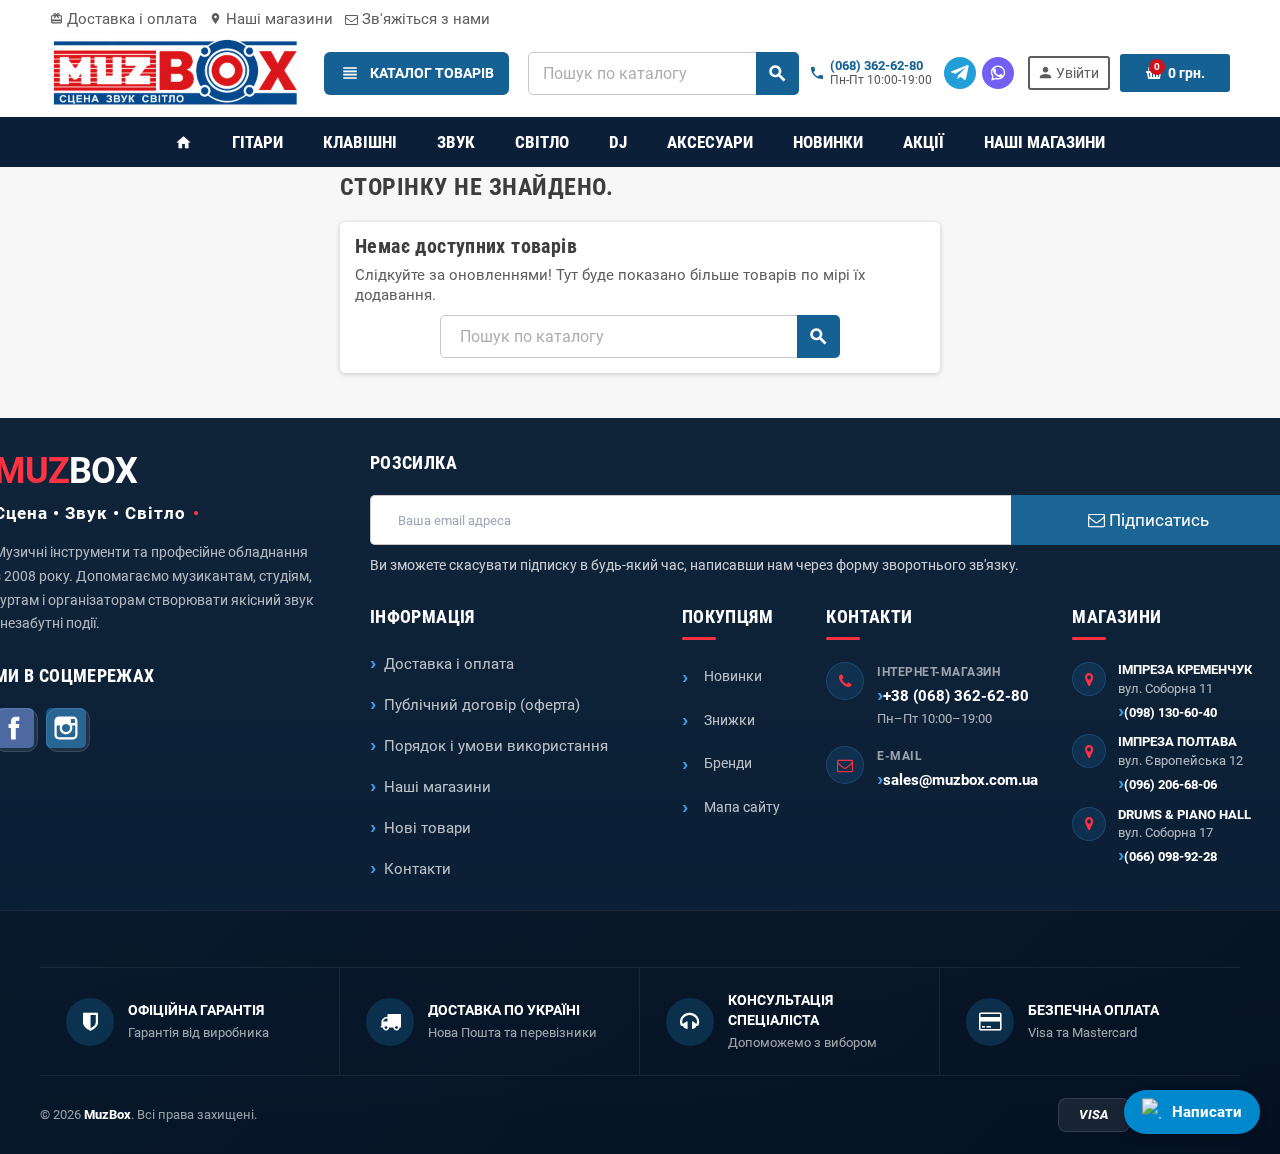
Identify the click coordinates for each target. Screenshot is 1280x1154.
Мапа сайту (742, 807)
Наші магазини (271, 19)
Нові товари (427, 828)
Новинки (733, 676)
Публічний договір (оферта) (482, 705)
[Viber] (998, 73)
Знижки (729, 720)
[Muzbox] (175, 72)
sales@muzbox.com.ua (960, 780)
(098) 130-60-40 (1170, 712)
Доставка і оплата (123, 19)
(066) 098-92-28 (1170, 856)
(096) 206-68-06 (1170, 784)
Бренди (728, 763)
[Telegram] (960, 73)
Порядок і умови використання (496, 746)
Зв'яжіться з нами (424, 19)
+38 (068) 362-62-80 (956, 696)
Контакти (417, 869)
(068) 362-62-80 (876, 66)
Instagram (68, 730)
